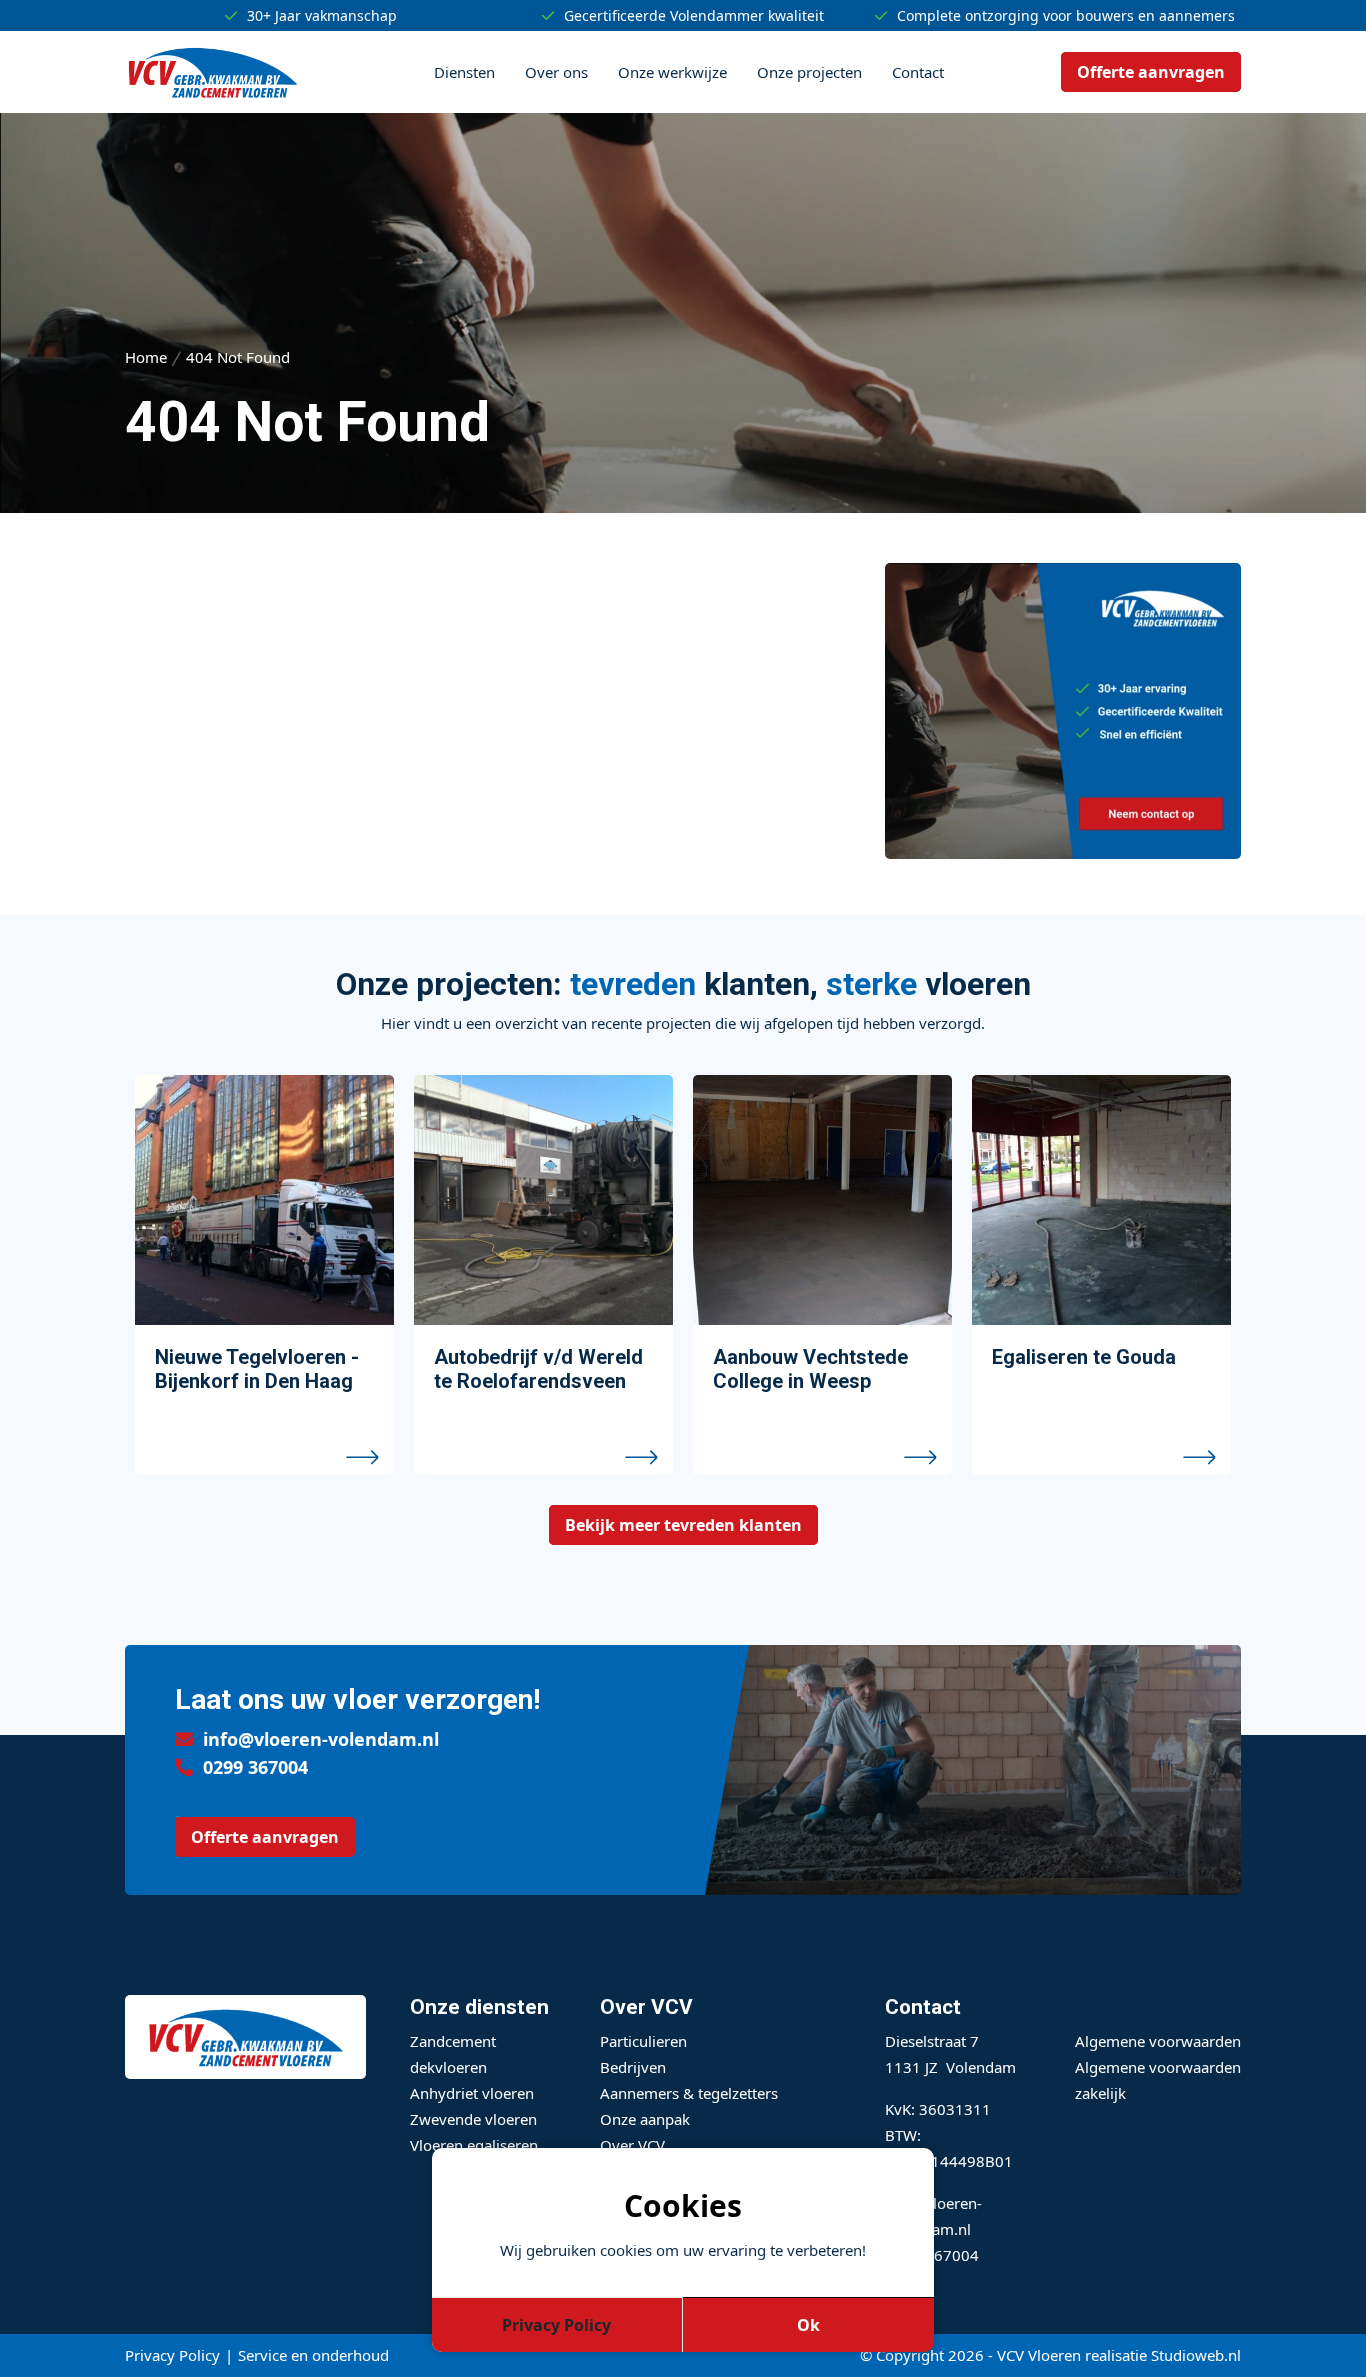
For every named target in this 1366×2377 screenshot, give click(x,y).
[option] (264, 1275)
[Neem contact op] (1063, 853)
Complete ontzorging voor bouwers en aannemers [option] (1066, 15)
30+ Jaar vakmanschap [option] (322, 15)
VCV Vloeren (1039, 2355)
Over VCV (632, 2145)
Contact (918, 72)
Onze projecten (809, 72)
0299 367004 (255, 1767)
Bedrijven (633, 2067)
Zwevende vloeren (473, 2119)
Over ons (556, 72)
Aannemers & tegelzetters (689, 2093)
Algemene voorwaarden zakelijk (1158, 2080)
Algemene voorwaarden (1158, 2041)
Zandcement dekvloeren (453, 2054)
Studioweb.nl (1196, 2355)
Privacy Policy (172, 2355)
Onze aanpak (645, 2119)
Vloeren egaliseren (474, 2145)
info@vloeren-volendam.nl (321, 1739)
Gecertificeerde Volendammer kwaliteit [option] (694, 15)
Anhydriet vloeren (472, 2093)
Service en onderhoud (313, 2355)
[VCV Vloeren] (212, 72)
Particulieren (643, 2041)
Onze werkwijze (672, 72)
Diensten (464, 72)
